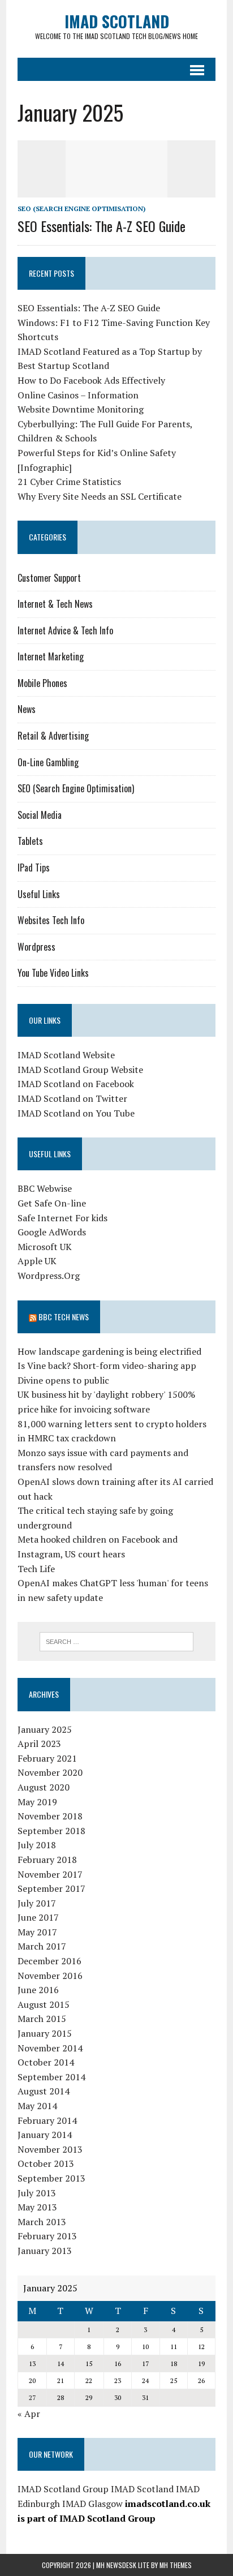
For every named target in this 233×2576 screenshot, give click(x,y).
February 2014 (47, 2120)
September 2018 (51, 1831)
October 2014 (46, 2062)
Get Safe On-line (52, 1203)
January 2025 (45, 1729)
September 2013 (51, 2178)
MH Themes (176, 2565)
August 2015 (44, 2004)
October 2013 (46, 2163)
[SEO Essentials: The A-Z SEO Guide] (116, 190)
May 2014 (37, 2106)
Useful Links (39, 894)
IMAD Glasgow (92, 2504)
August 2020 (44, 1787)
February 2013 (47, 2236)
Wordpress (36, 947)
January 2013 (45, 2251)
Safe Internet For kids (62, 1218)
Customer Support (49, 578)
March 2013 (42, 2222)
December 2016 (49, 1961)
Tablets (30, 841)
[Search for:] (116, 1641)
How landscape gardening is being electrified (109, 1351)
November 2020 (50, 1772)
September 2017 (51, 1888)
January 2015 (45, 2033)
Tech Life (36, 1569)
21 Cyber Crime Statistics (69, 482)
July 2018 (37, 1845)
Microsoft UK (45, 1247)
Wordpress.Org (49, 1276)
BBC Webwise (45, 1188)
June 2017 (38, 1917)
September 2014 (51, 2077)
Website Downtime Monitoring (81, 409)
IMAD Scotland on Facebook (76, 1084)
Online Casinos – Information (78, 395)
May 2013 (37, 2207)
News (27, 709)
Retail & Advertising (53, 736)
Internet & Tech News (55, 604)
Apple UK (37, 1261)
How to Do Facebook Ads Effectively (91, 380)
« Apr (29, 2414)
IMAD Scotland (142, 2489)
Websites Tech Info (51, 920)
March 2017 (42, 1946)
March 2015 (42, 2019)
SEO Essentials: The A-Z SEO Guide (102, 226)
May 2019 (37, 1802)
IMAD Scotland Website (66, 1055)
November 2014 (50, 2048)
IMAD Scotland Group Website (80, 1070)
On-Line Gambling (48, 762)
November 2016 (50, 1976)
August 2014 (44, 2091)
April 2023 (39, 1744)
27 (32, 2397)
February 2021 (47, 1758)
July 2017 (37, 1903)
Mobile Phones (42, 683)
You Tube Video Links (53, 973)
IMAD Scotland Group (63, 2489)
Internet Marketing (51, 656)
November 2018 (50, 1816)
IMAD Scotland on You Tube (76, 1113)
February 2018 (47, 1860)
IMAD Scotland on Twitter (72, 1098)
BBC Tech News (64, 1317)
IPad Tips (34, 868)
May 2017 (37, 1932)
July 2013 (37, 2193)
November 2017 (50, 1874)
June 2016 (38, 1990)
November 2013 (50, 2149)
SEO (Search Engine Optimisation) (81, 209)
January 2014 (45, 2135)
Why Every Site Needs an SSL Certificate (100, 496)
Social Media (40, 815)
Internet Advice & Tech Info (65, 630)
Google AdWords (52, 1232)
